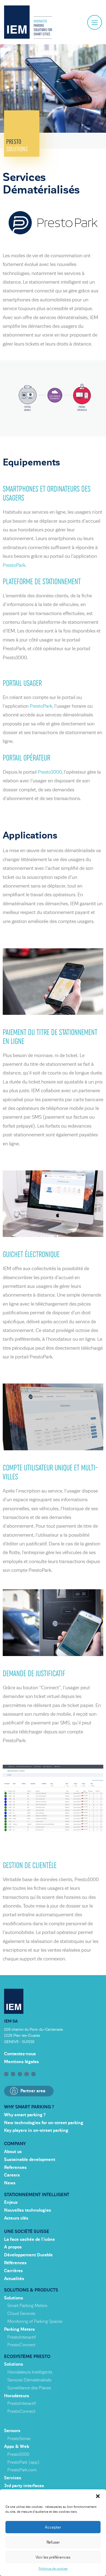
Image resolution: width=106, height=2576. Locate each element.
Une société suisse (27, 2232)
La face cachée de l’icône (29, 2239)
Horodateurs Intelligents (30, 2372)
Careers (12, 2175)
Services (13, 2478)
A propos (13, 2247)
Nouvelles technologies (28, 2210)
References (15, 2168)
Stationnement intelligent (37, 2195)
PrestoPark (14, 565)
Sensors (12, 2431)
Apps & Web (17, 2447)
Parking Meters (19, 2329)
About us (13, 2152)
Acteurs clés (16, 2218)
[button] (98, 2496)
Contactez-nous (20, 2054)
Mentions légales (21, 2062)
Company (15, 2144)
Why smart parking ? (29, 2107)
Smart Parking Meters (27, 2306)
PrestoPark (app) (23, 2462)
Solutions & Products (31, 2290)
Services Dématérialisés (29, 2380)
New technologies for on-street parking (44, 2123)
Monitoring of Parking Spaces (35, 2321)
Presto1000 (50, 772)
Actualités (14, 2279)
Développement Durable (28, 2255)
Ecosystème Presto (27, 2357)
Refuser (53, 2542)
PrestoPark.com (22, 2470)
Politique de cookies (53, 2569)
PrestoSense (19, 2439)
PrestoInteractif (22, 2337)
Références (15, 2263)
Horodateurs (17, 2396)
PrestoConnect (21, 2345)
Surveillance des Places (29, 2388)
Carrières (13, 2271)
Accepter (53, 2527)
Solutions (14, 2298)
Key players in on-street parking (36, 2130)
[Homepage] (28, 22)
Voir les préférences (53, 2557)
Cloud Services (21, 2314)
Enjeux (11, 2202)
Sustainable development (30, 2160)
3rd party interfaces (24, 2486)
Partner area (33, 2091)
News (10, 2183)
